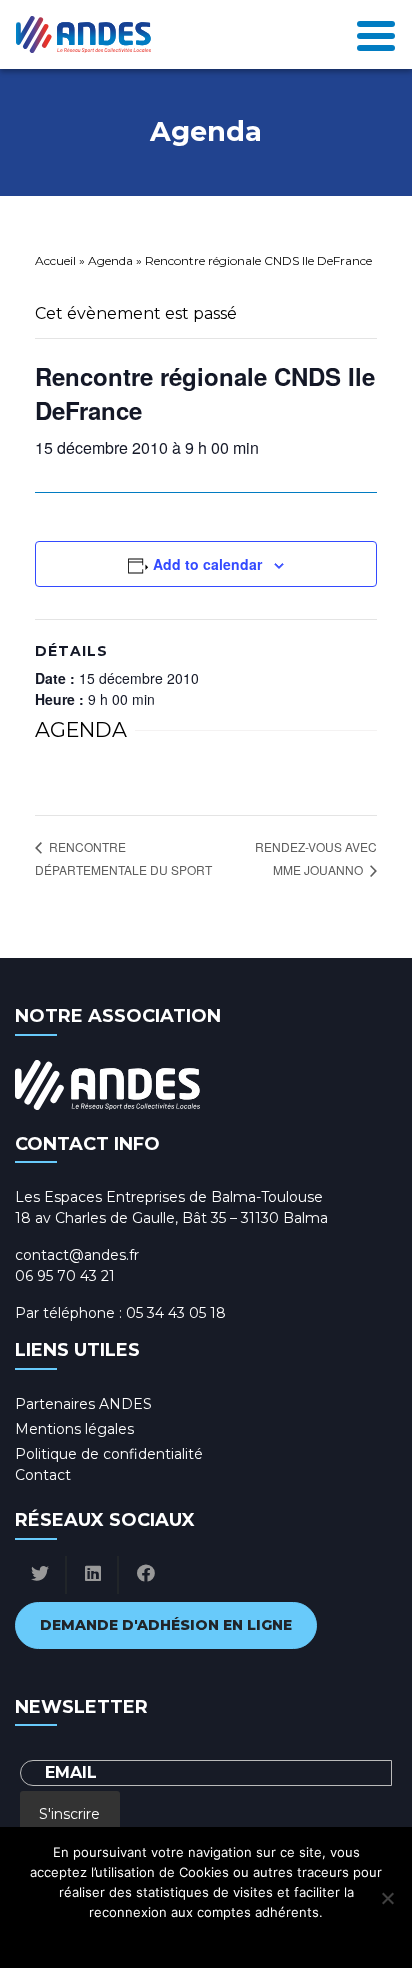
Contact (43, 1475)
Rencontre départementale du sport (123, 858)
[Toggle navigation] (376, 34)
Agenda (110, 260)
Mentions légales (74, 1429)
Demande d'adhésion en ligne (166, 1625)
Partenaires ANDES (83, 1404)
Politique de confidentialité (109, 1454)
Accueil (55, 260)
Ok (117, 1938)
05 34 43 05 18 (176, 1313)
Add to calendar (207, 564)
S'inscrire (69, 1814)
